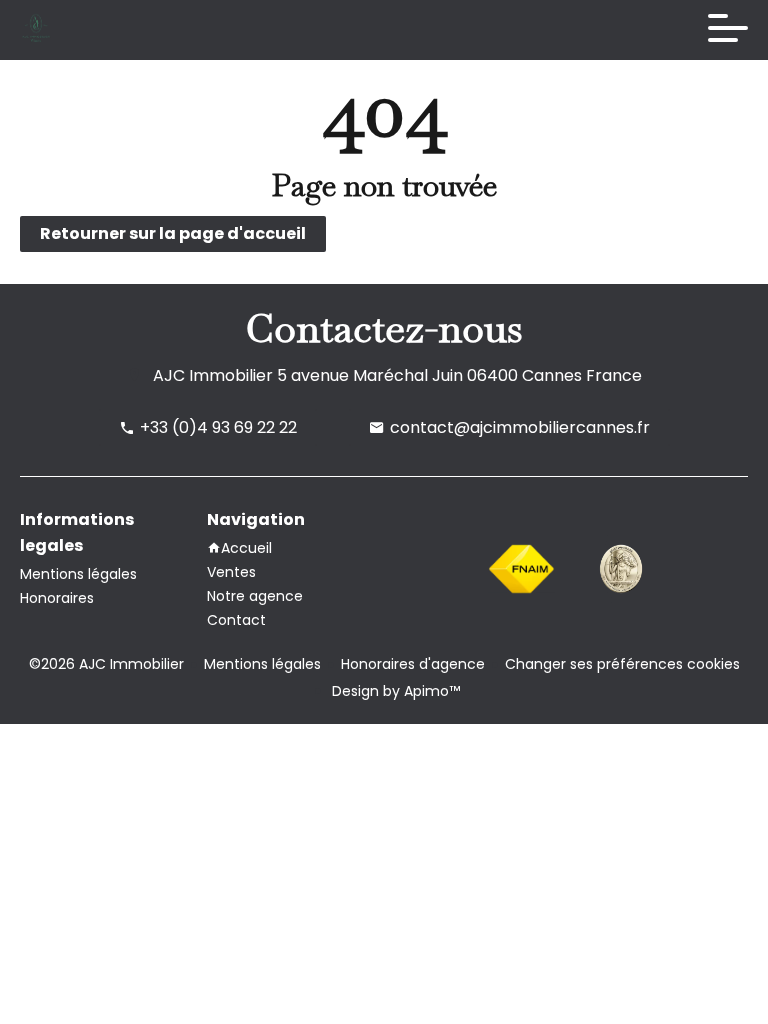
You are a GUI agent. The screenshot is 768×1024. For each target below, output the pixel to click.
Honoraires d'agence (413, 664)
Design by (394, 691)
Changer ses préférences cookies (622, 664)
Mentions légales (262, 664)
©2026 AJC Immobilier (106, 664)
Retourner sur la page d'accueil (173, 233)
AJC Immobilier (213, 375)
